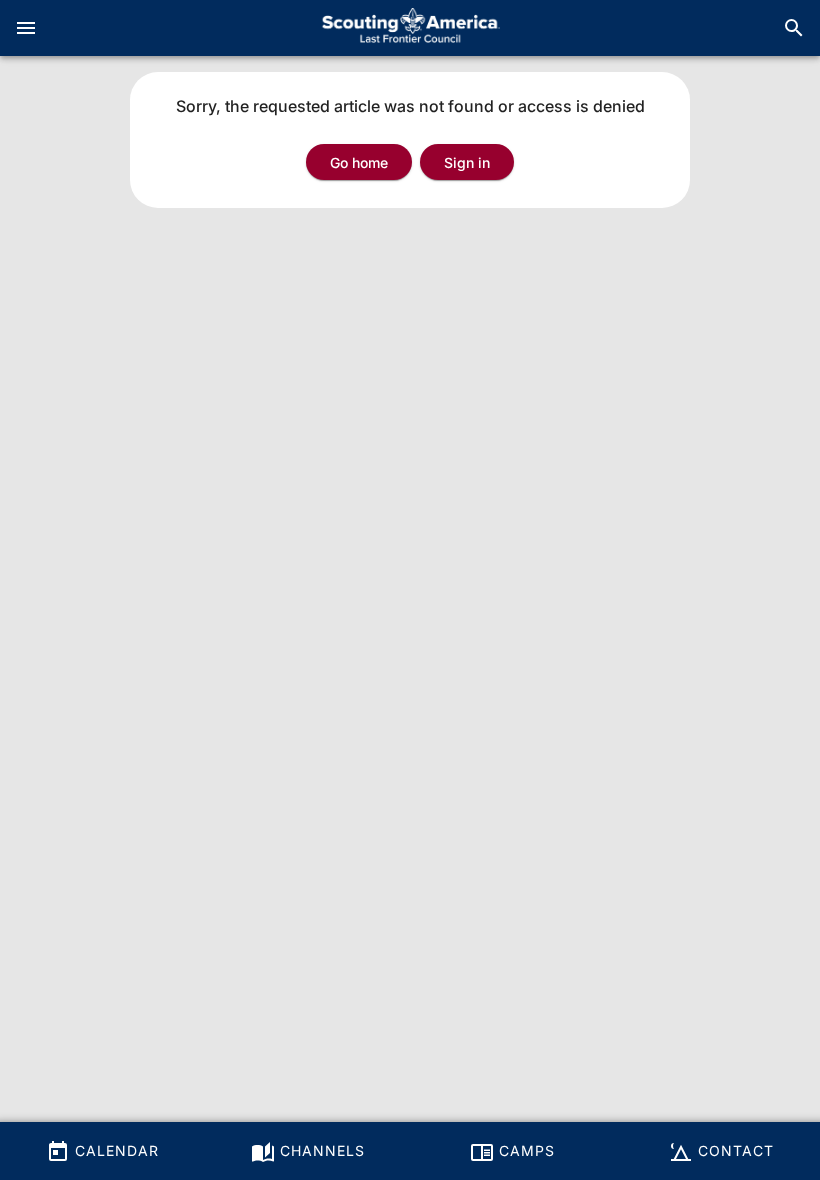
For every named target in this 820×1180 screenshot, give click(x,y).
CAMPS (524, 1150)
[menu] (26, 28)
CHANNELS (320, 1150)
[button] (467, 162)
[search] (794, 28)
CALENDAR (114, 1150)
